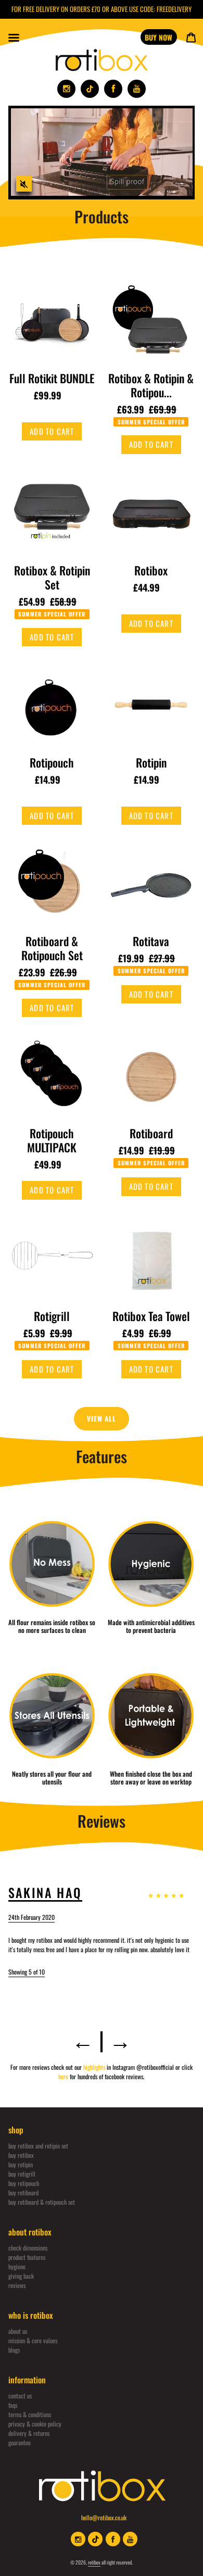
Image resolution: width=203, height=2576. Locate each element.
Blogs (14, 2350)
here (64, 2076)
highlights (95, 2067)
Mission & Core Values (33, 2340)
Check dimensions (28, 2248)
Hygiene (17, 2266)
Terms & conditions (30, 2414)
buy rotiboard (23, 2192)
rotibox (94, 2562)
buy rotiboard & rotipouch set (42, 2202)
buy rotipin (21, 2164)
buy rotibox (21, 2155)
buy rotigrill (22, 2174)
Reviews (17, 2285)
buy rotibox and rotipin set (38, 2146)
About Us (18, 2331)
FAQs (13, 2405)
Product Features (27, 2257)
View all (102, 1418)
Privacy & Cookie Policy (35, 2424)
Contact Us (20, 2396)
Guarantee (20, 2442)
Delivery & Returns (29, 2433)
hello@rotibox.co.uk (104, 2517)
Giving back (21, 2276)
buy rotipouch (24, 2183)
